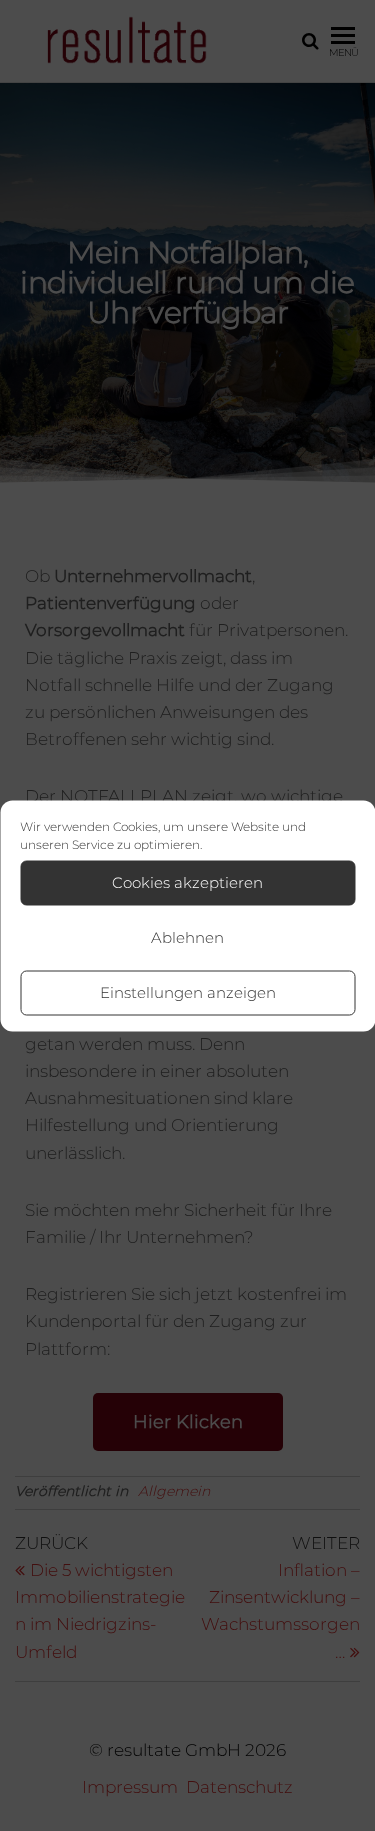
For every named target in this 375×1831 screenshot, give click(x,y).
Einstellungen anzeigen (188, 992)
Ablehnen (187, 937)
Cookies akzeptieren (187, 882)
